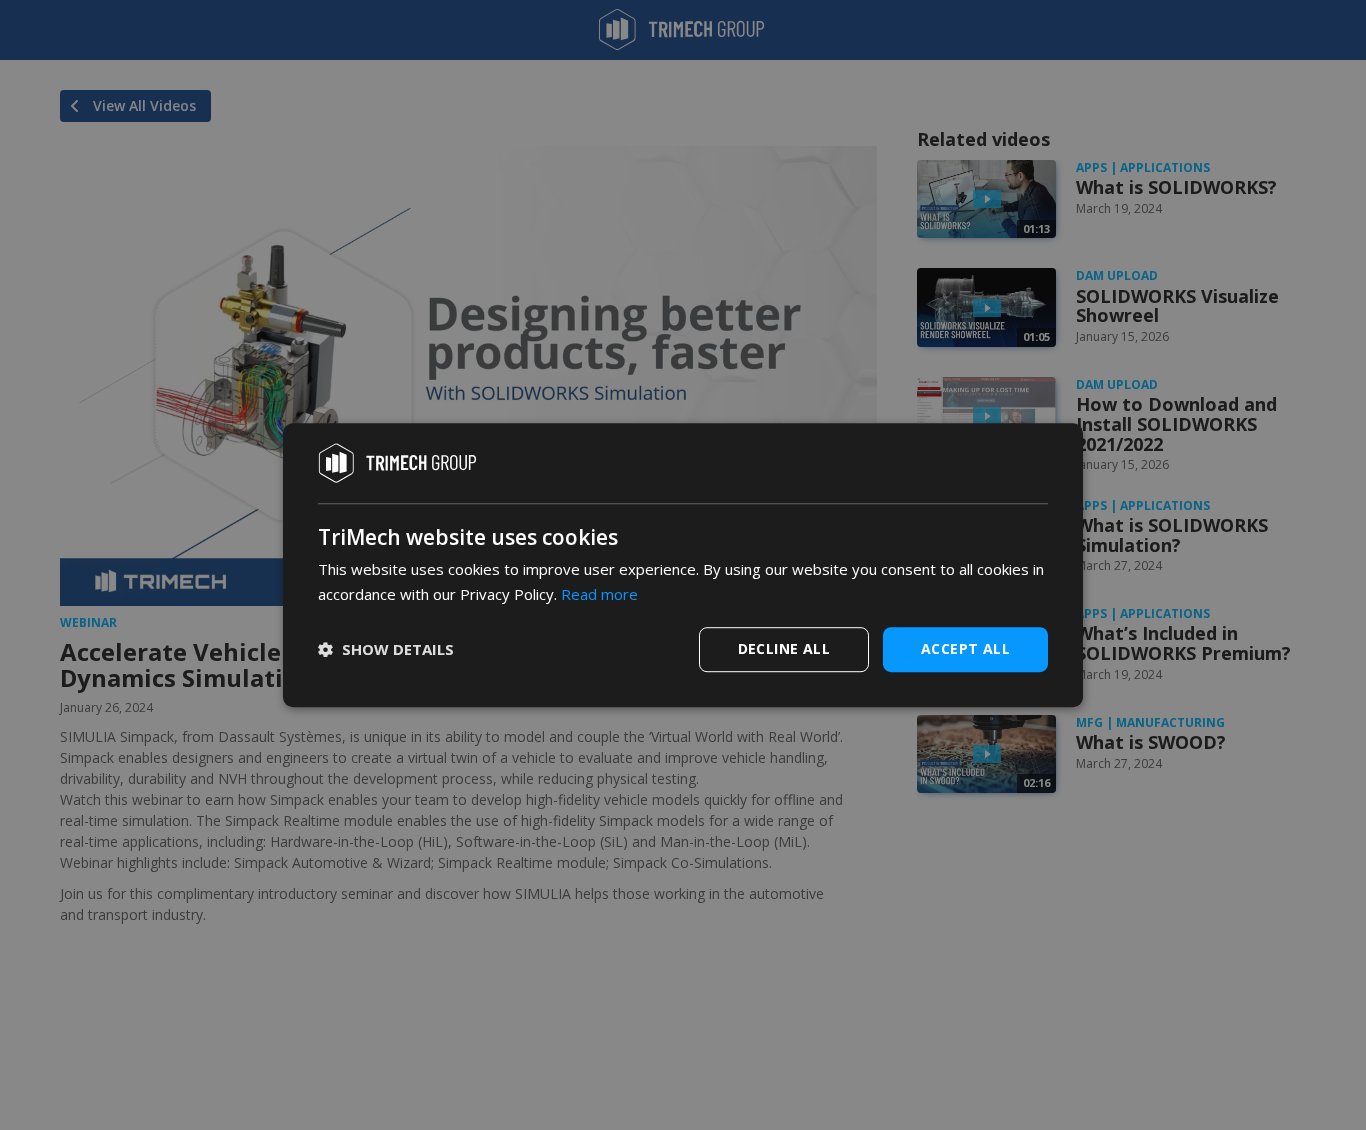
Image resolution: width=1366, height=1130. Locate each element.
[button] (386, 649)
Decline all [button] (784, 648)
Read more (599, 594)
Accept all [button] (965, 648)
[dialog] (683, 565)
